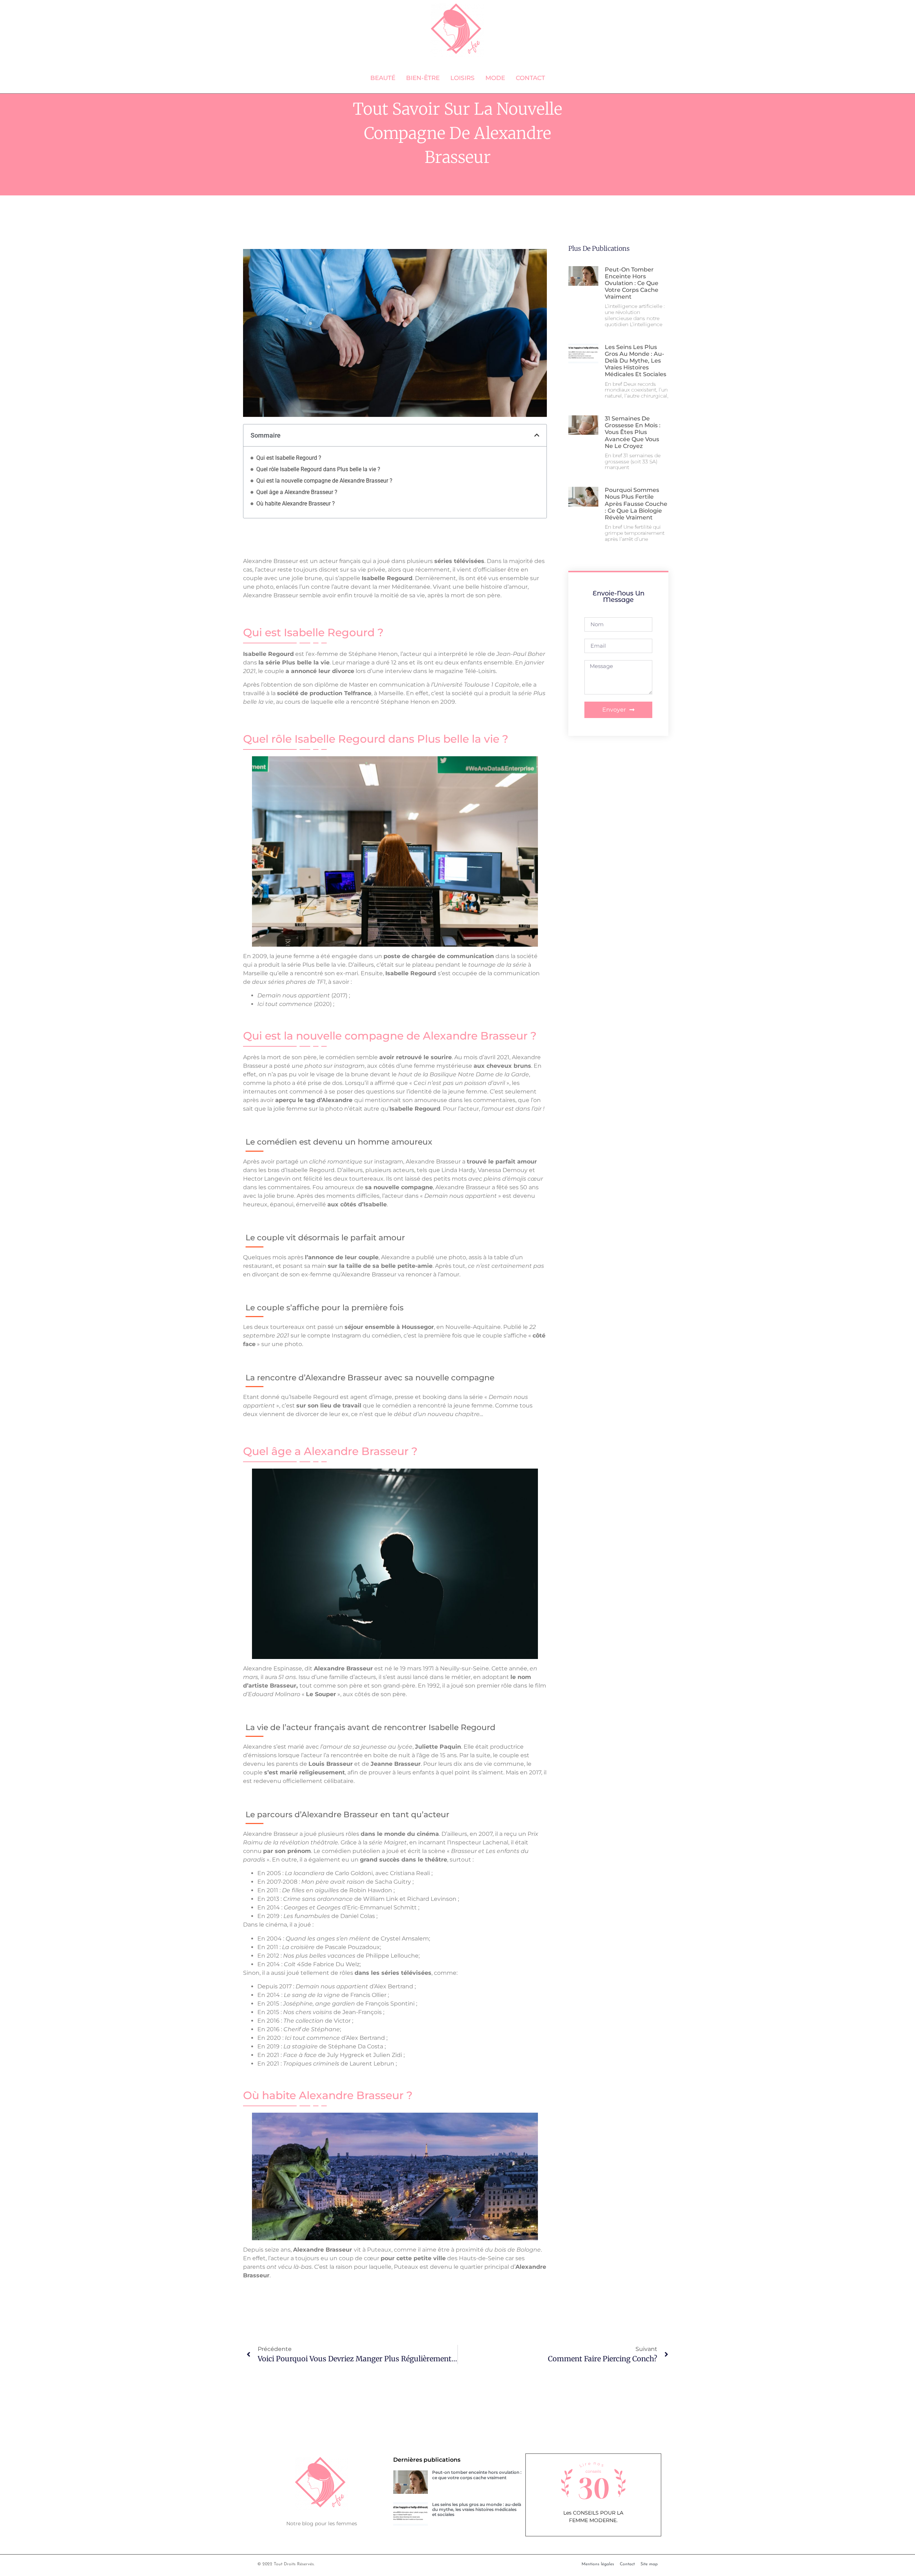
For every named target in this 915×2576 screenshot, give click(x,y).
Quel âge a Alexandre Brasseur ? (297, 492)
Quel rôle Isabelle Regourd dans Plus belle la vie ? (318, 469)
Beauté (383, 78)
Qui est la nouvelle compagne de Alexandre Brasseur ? (324, 481)
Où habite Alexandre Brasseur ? (296, 504)
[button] (537, 435)
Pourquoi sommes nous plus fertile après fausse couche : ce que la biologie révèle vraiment (636, 504)
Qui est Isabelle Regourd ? (289, 458)
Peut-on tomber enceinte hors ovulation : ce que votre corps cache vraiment (632, 283)
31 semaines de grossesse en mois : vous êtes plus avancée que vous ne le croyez (633, 432)
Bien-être (423, 78)
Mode (495, 78)
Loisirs (463, 78)
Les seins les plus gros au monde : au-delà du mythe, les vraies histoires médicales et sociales (635, 361)
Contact (530, 78)
